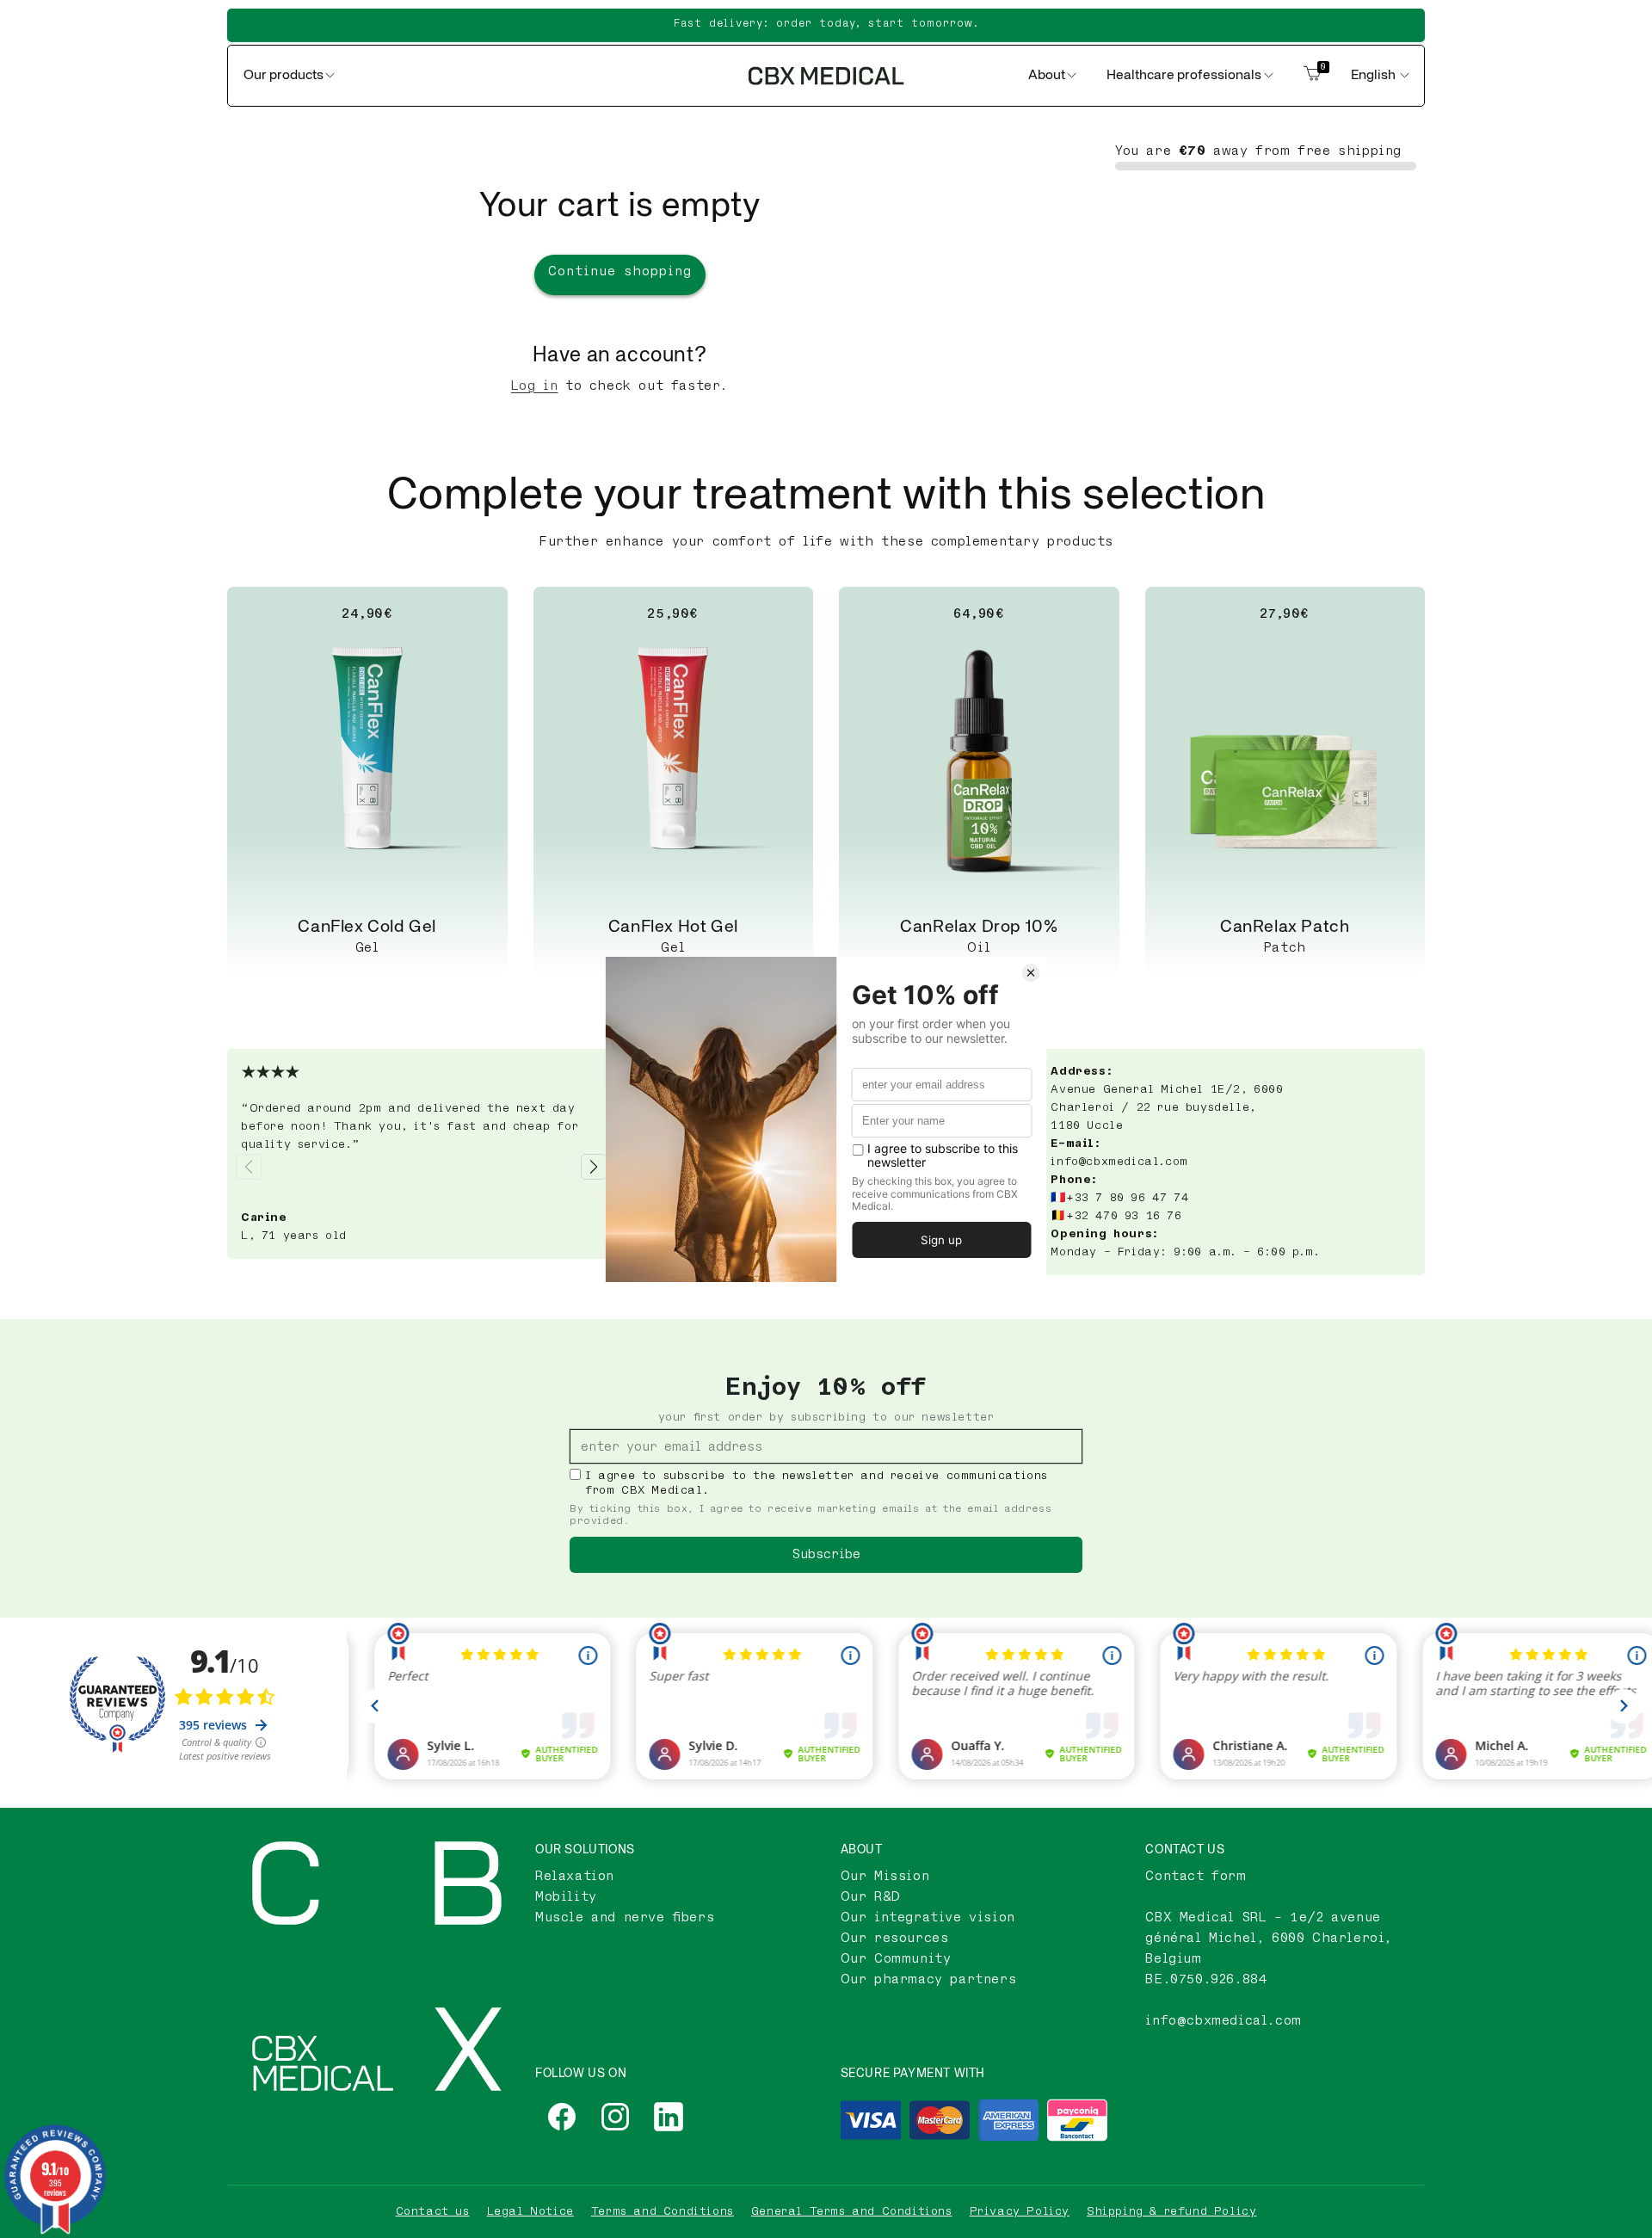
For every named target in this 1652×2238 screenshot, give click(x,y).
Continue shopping (620, 271)
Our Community (896, 1959)
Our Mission (885, 1876)
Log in (535, 386)
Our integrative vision (928, 1917)
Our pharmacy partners (929, 1979)
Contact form (1196, 1876)
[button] (594, 1167)
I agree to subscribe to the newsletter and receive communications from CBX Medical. (817, 1483)
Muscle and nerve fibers (625, 1917)
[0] (1312, 76)
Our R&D (871, 1897)
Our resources (895, 1938)
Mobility (566, 1897)
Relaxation (575, 1876)
